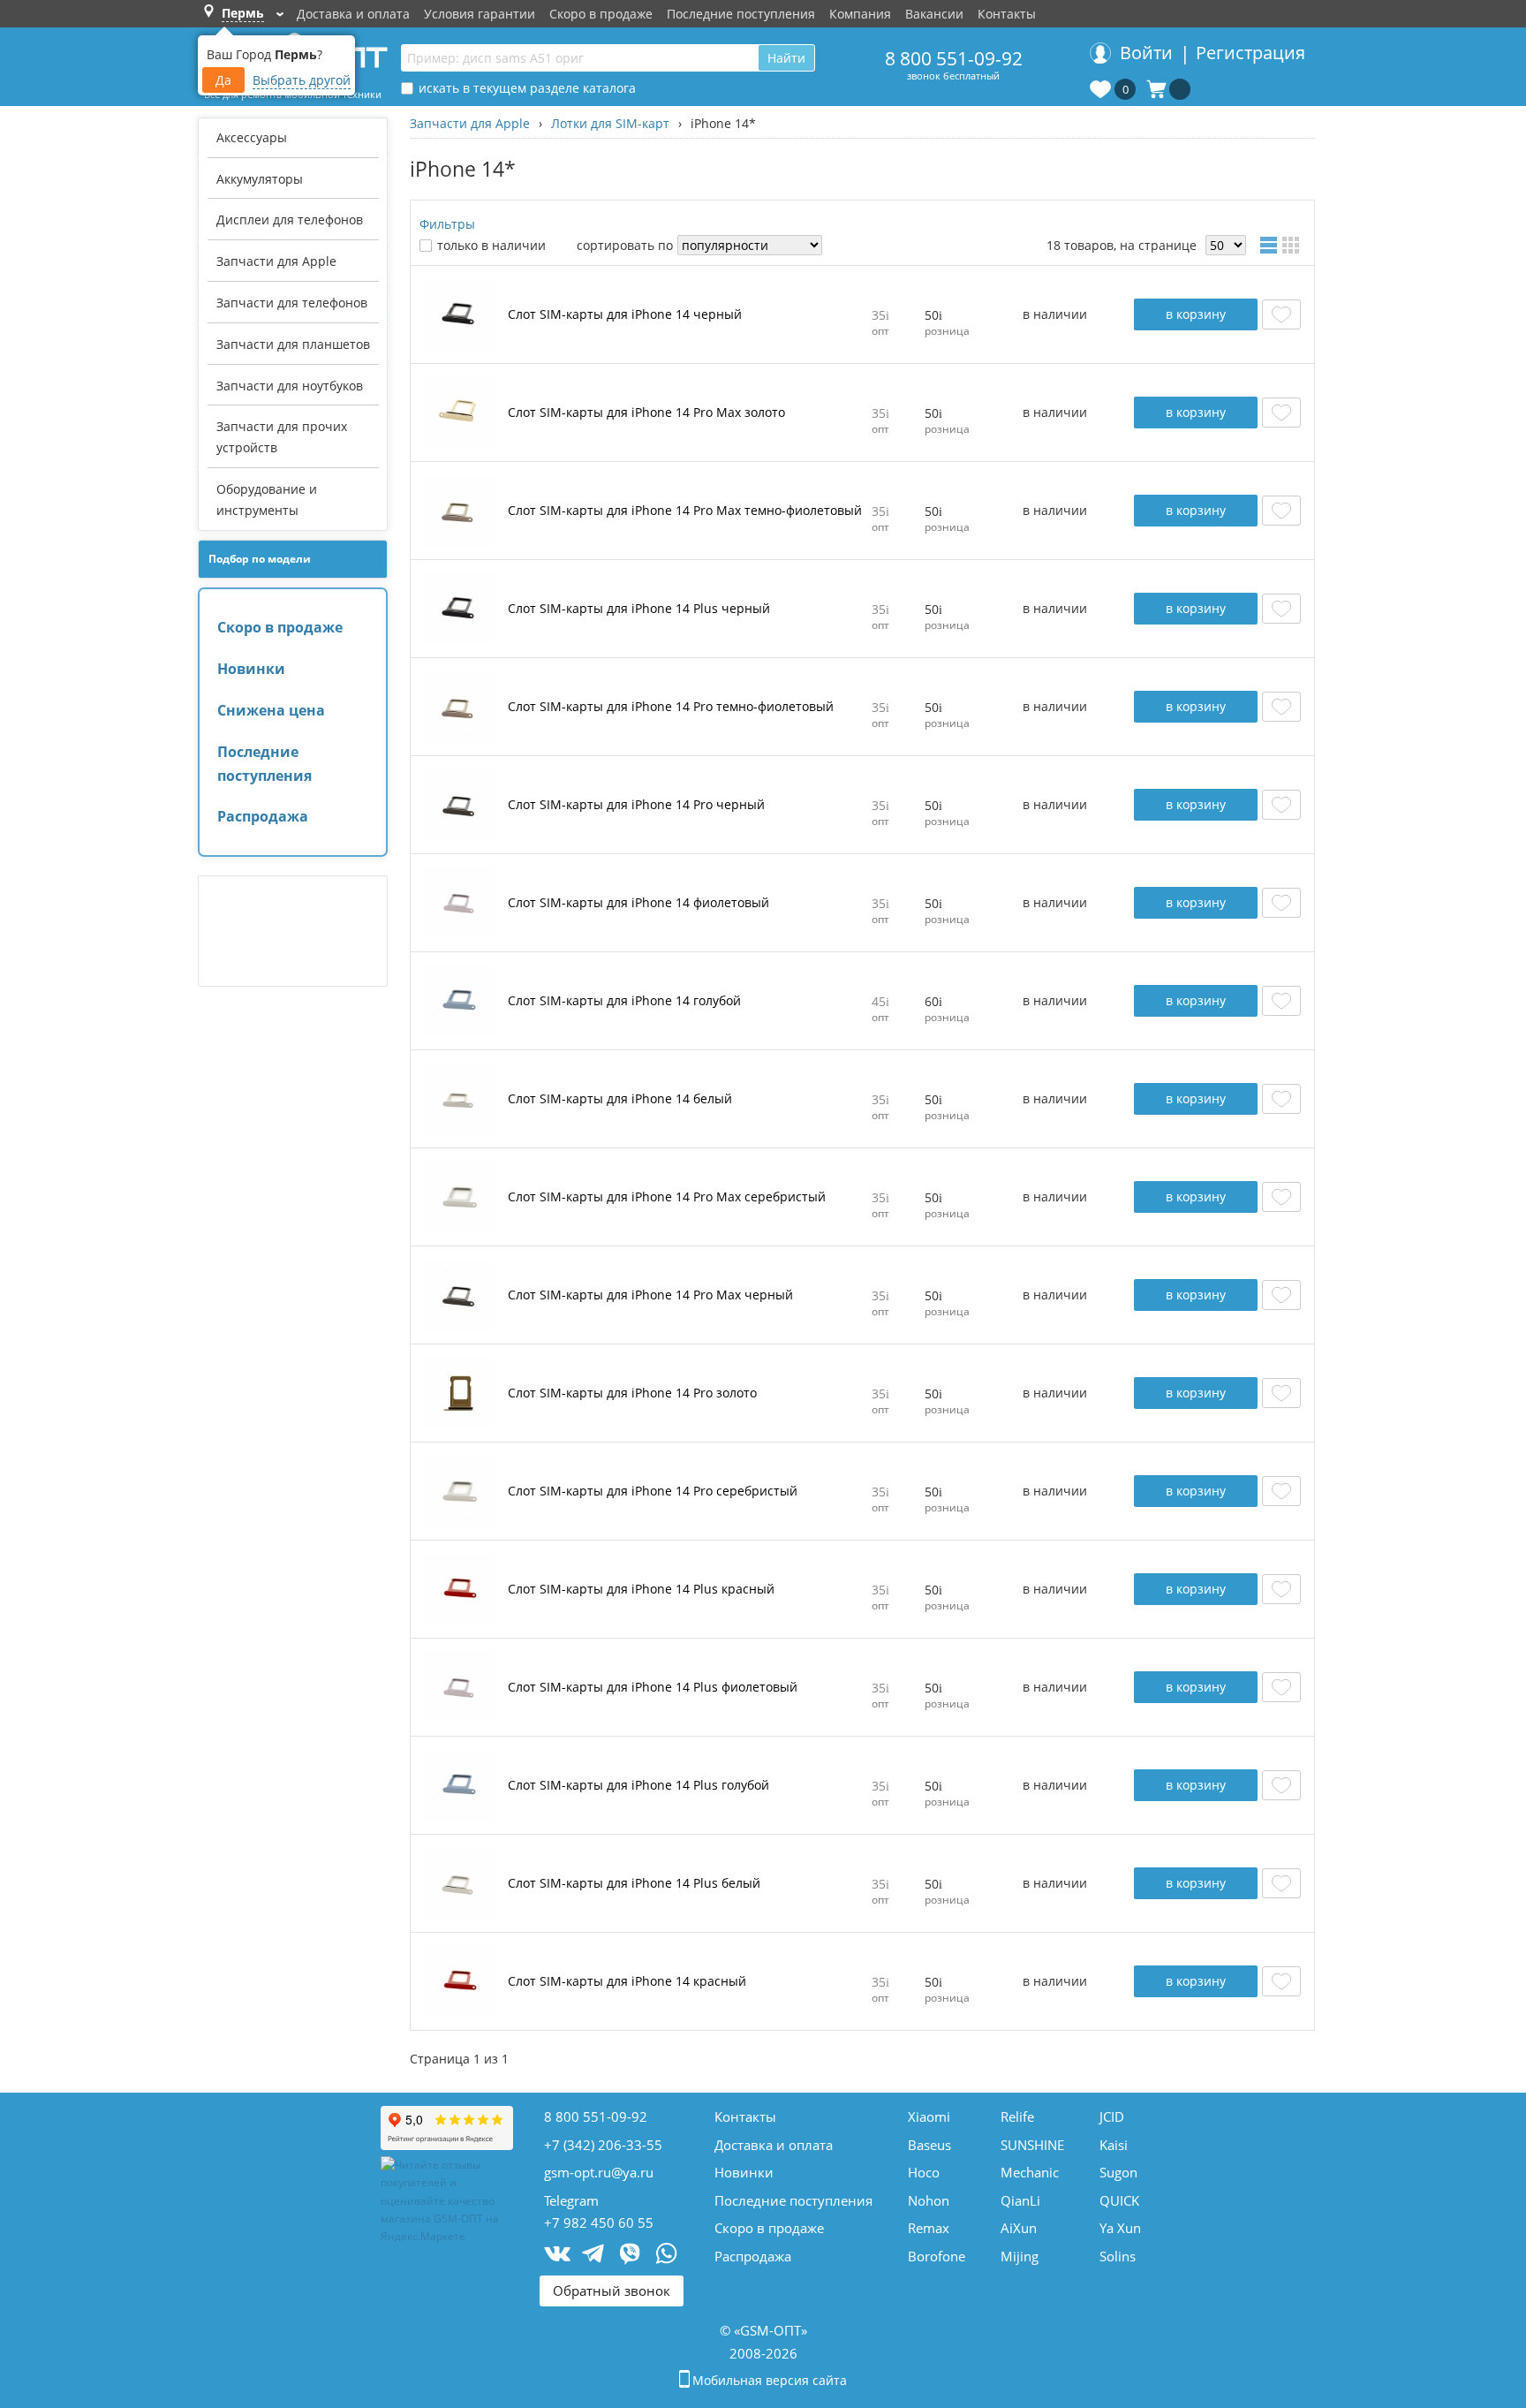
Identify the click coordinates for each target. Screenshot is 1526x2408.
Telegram (571, 2200)
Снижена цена (271, 710)
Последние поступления (741, 14)
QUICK (1119, 2200)
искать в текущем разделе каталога (527, 88)
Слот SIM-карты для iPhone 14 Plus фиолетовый (653, 1688)
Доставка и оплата (353, 14)
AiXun (1019, 2228)
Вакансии (934, 14)
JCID (1112, 2116)
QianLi (1020, 2200)
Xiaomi (929, 2116)
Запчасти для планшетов (293, 344)
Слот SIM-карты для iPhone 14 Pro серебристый (653, 1492)
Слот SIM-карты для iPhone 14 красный (627, 1982)
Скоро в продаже (601, 14)
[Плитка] (1294, 245)
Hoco (924, 2172)
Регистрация (1250, 53)
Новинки (251, 669)
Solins (1118, 2256)
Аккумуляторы (260, 179)
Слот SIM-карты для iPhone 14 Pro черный (636, 805)
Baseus (929, 2145)
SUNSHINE (1032, 2145)
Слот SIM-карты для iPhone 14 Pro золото (632, 1393)
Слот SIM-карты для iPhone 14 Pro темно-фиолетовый (671, 707)
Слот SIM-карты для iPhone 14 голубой (624, 1001)
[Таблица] (1271, 245)
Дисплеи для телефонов (290, 220)
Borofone (937, 2256)
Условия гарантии (480, 14)
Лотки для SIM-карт (610, 123)
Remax (929, 2228)
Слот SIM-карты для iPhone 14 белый (620, 1099)
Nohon (929, 2200)
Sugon (1118, 2172)
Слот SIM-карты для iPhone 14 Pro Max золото (646, 413)
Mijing (1020, 2256)
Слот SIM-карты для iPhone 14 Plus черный (639, 609)
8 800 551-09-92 (954, 58)
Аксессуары (252, 137)
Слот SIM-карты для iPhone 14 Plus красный (641, 1590)
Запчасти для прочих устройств (282, 437)
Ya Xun (1120, 2228)
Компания (860, 14)
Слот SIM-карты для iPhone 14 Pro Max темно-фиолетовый (685, 511)
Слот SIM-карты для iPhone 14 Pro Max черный (650, 1295)
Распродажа (263, 816)
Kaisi (1114, 2145)
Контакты (1007, 14)
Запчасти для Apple (276, 261)
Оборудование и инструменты (267, 500)
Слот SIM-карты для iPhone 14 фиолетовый (638, 903)
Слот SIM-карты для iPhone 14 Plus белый (634, 1884)
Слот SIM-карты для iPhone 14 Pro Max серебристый (667, 1197)
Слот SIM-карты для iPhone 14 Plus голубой (638, 1786)
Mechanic (1030, 2172)
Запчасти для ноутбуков (290, 386)
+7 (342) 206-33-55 (603, 2145)
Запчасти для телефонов (292, 303)
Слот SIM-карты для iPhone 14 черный (625, 315)
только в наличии (491, 245)
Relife (1017, 2116)
